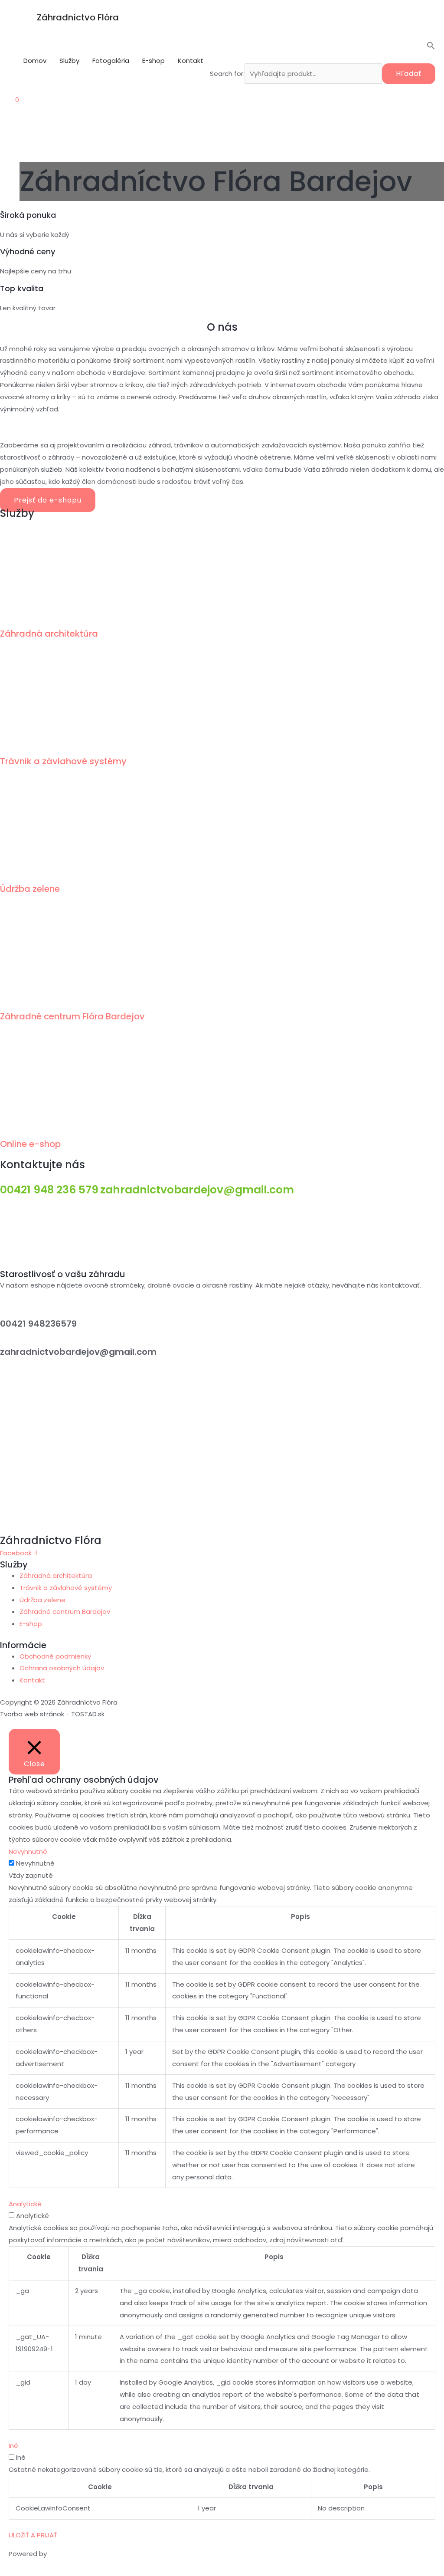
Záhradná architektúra (49, 634)
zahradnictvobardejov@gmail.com (197, 1190)
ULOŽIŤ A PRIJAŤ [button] (33, 2535)
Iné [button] (13, 2446)
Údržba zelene (30, 889)
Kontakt (191, 61)
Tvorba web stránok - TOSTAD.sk (52, 1714)
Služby (69, 61)
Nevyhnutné (35, 1863)
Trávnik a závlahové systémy (63, 761)
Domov (35, 61)
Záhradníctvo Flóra (78, 17)
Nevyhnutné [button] (28, 1851)
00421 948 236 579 (49, 1190)
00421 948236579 (38, 1324)
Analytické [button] (25, 2204)
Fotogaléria (111, 61)
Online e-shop (30, 1144)
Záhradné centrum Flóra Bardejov (72, 1016)
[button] (323, 48)
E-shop (153, 61)
